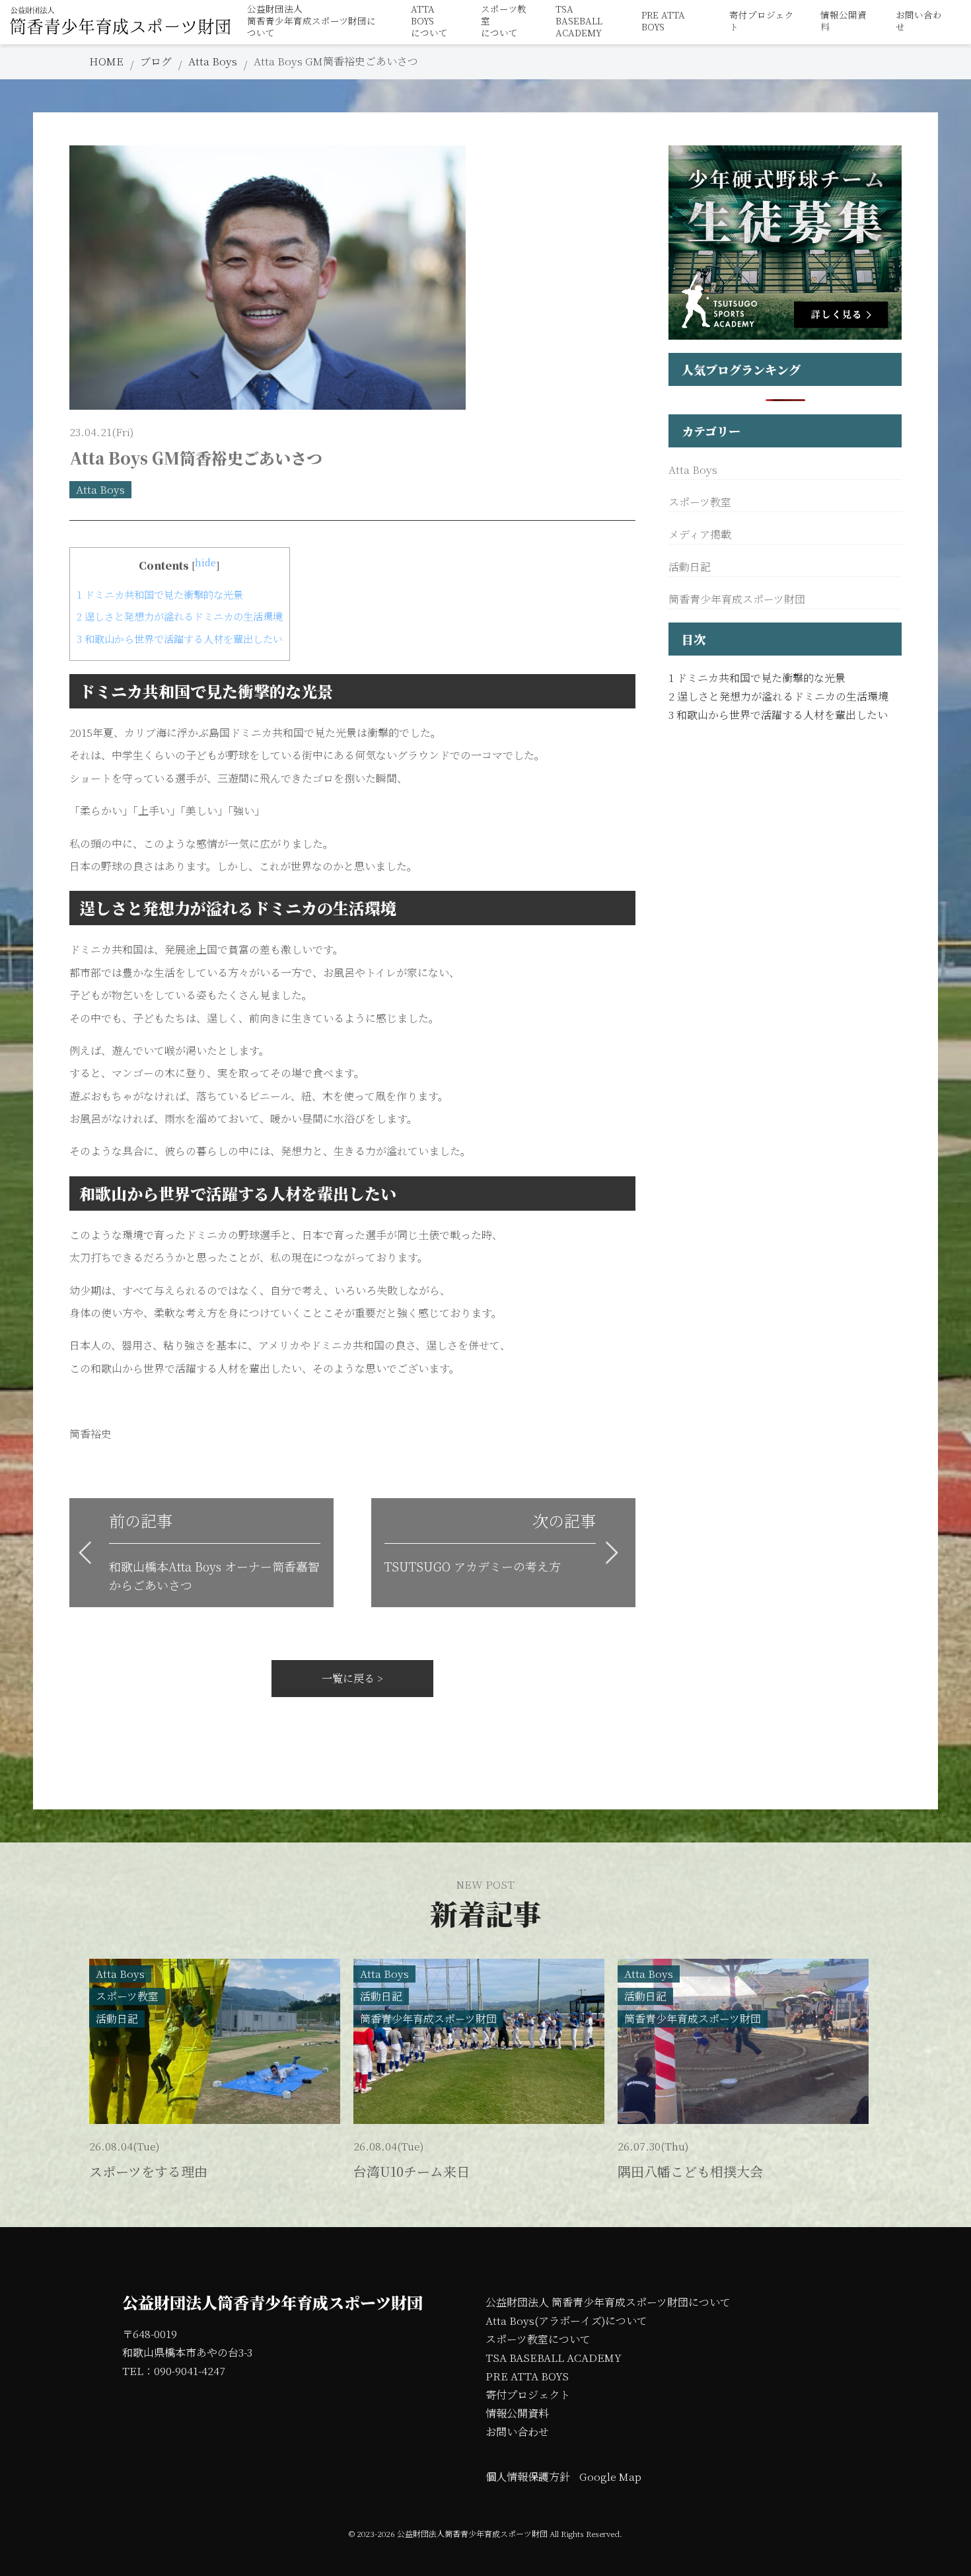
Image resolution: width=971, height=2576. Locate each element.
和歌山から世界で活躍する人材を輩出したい (180, 639)
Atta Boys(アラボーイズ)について (566, 2321)
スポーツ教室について (504, 21)
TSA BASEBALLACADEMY (579, 21)
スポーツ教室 (700, 502)
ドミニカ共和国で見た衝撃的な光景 (160, 594)
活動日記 (690, 567)
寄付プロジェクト (762, 21)
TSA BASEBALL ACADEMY (554, 2358)
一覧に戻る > (352, 1678)
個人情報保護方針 (528, 2477)
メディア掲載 (700, 534)
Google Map (610, 2477)
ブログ (156, 61)
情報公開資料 (844, 21)
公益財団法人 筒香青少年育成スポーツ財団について (608, 2302)
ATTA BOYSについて (429, 21)
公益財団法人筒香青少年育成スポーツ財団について (311, 21)
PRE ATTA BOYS (663, 21)
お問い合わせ (919, 21)
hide (205, 562)
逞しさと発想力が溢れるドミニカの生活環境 (180, 616)
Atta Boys (213, 61)
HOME (106, 61)
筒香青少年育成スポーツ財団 (737, 599)
